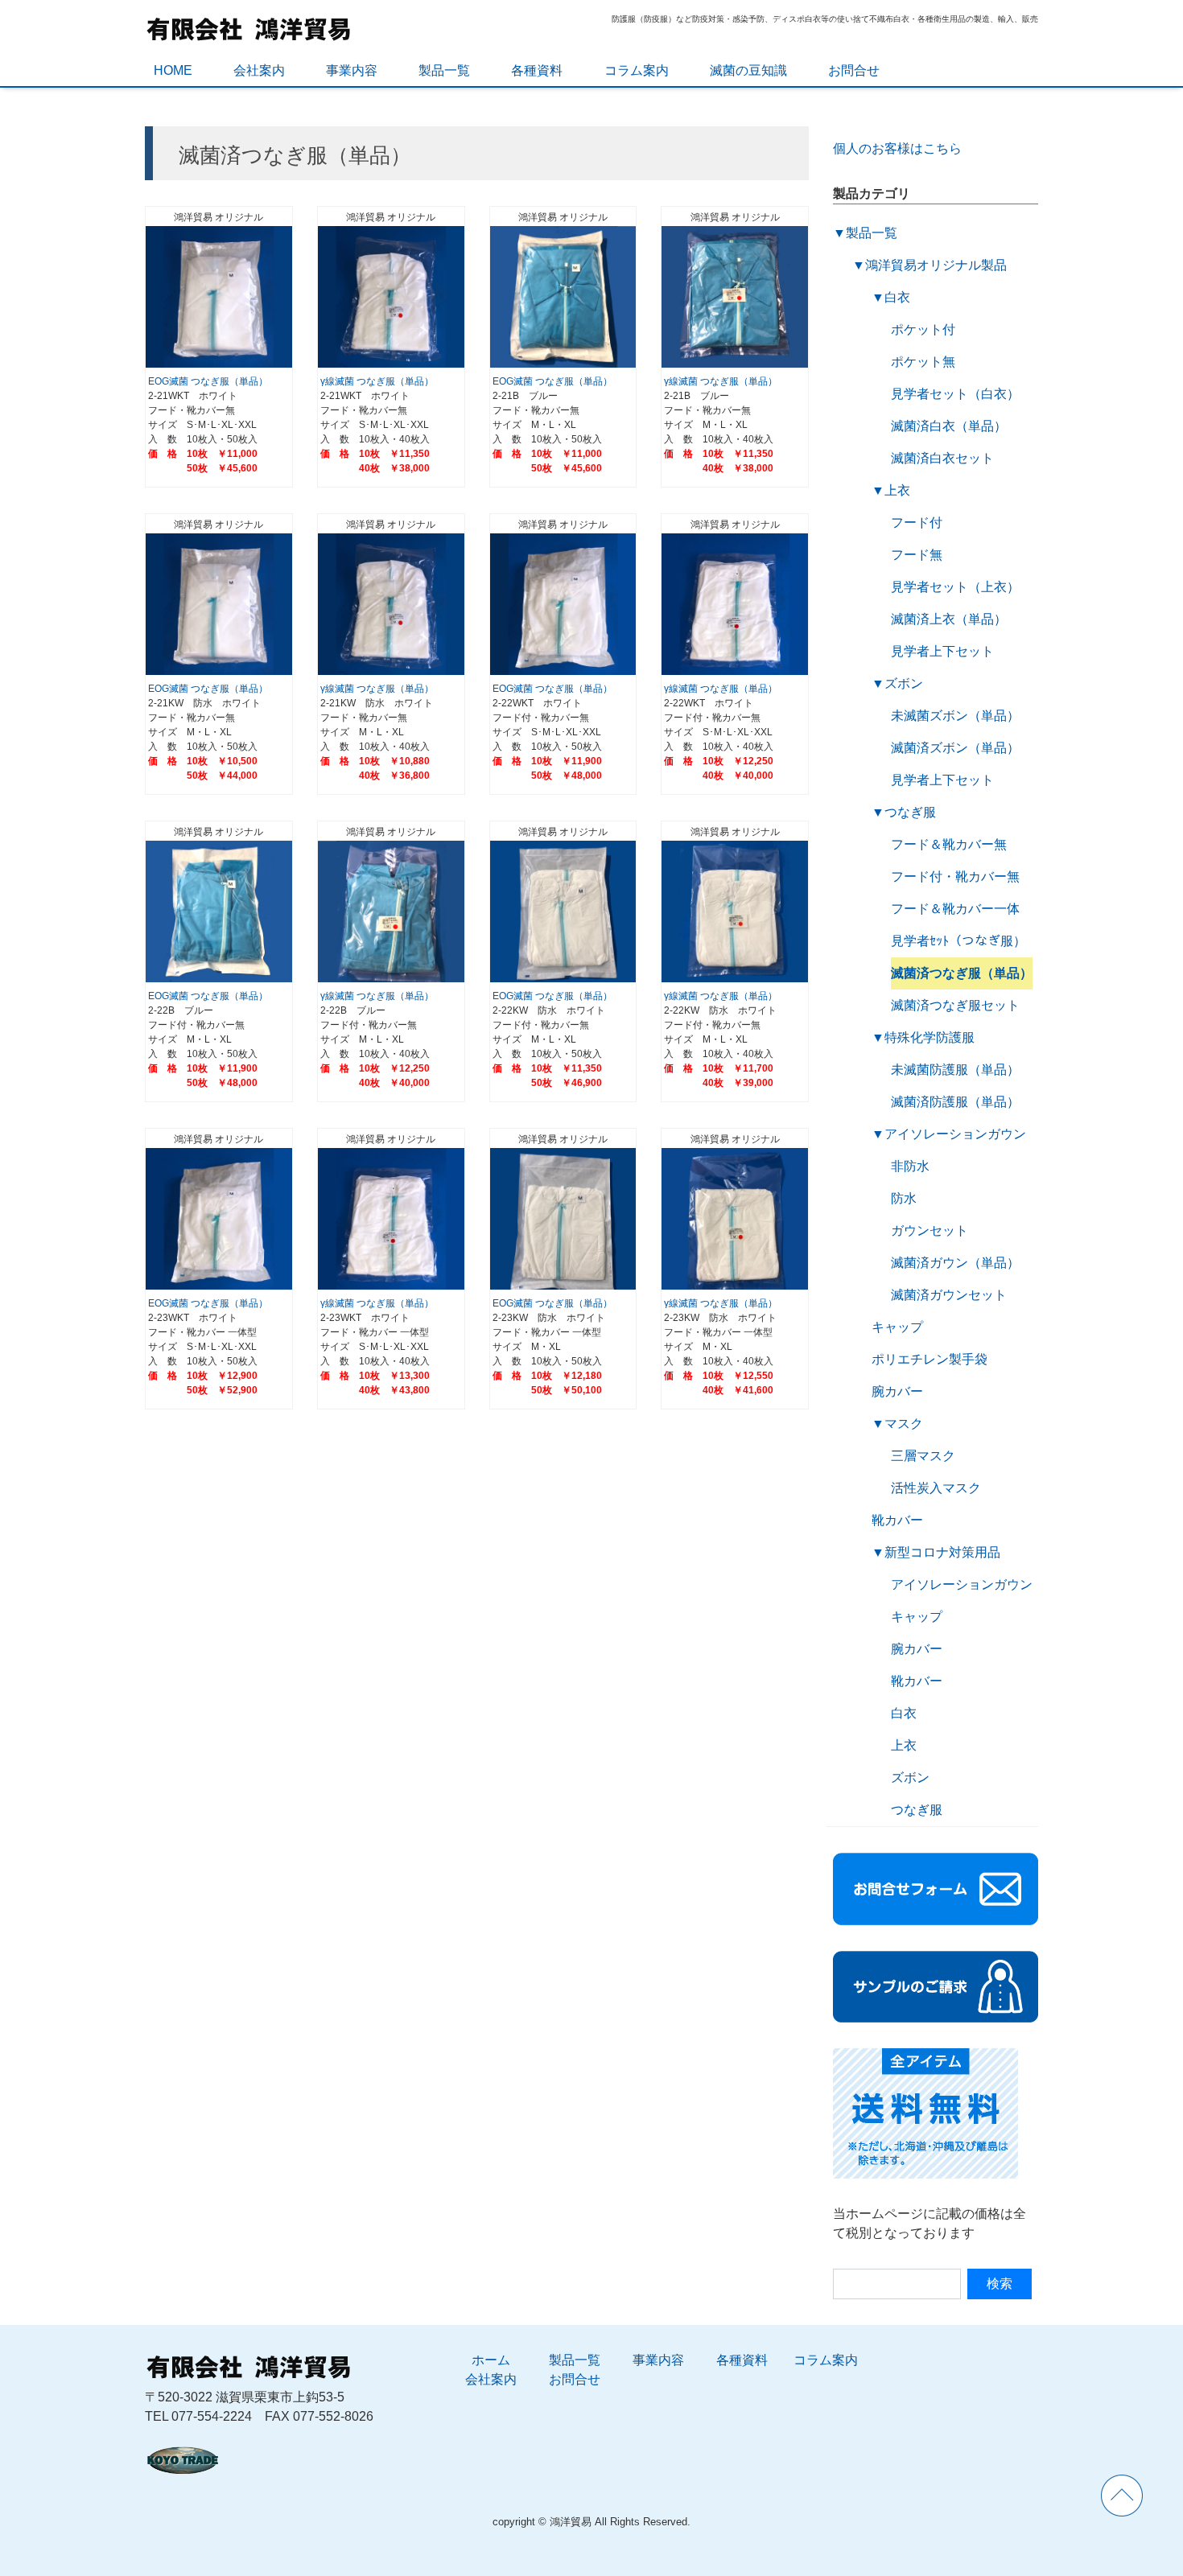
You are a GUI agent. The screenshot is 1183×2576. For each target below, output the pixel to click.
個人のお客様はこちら (904, 148)
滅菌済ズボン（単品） (955, 748)
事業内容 (352, 70)
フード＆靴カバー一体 (955, 909)
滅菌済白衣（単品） (949, 426)
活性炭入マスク (936, 1488)
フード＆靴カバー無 (949, 844)
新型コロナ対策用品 (942, 1552)
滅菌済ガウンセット (949, 1295)
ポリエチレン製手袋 (929, 1359)
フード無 (917, 555)
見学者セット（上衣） (955, 587)
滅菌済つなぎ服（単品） (962, 973)
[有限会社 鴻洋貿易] (249, 27)
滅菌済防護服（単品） (955, 1102)
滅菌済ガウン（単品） (955, 1263)
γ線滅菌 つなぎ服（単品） (377, 381)
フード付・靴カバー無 (955, 876)
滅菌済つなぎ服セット (955, 1005)
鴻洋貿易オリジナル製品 (936, 265)
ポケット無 (923, 362)
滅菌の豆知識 (748, 70)
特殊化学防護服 (929, 1037)
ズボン (904, 683)
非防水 (910, 1166)
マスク (904, 1424)
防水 (904, 1198)
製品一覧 (444, 70)
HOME (173, 70)
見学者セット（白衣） (955, 394)
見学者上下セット (942, 651)
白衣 (897, 297)
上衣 (897, 490)
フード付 (917, 523)
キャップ (897, 1327)
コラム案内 (637, 70)
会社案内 (259, 70)
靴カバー (897, 1520)
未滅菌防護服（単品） (955, 1070)
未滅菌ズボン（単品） (955, 716)
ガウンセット (929, 1230)
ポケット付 (923, 329)
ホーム (491, 2360)
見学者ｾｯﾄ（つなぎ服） (958, 941)
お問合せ (854, 70)
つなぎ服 (910, 812)
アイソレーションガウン (955, 1134)
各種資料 (537, 70)
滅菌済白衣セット (942, 458)
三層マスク (923, 1456)
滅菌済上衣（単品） (949, 619)
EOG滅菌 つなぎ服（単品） (208, 381)
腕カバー (897, 1391)
